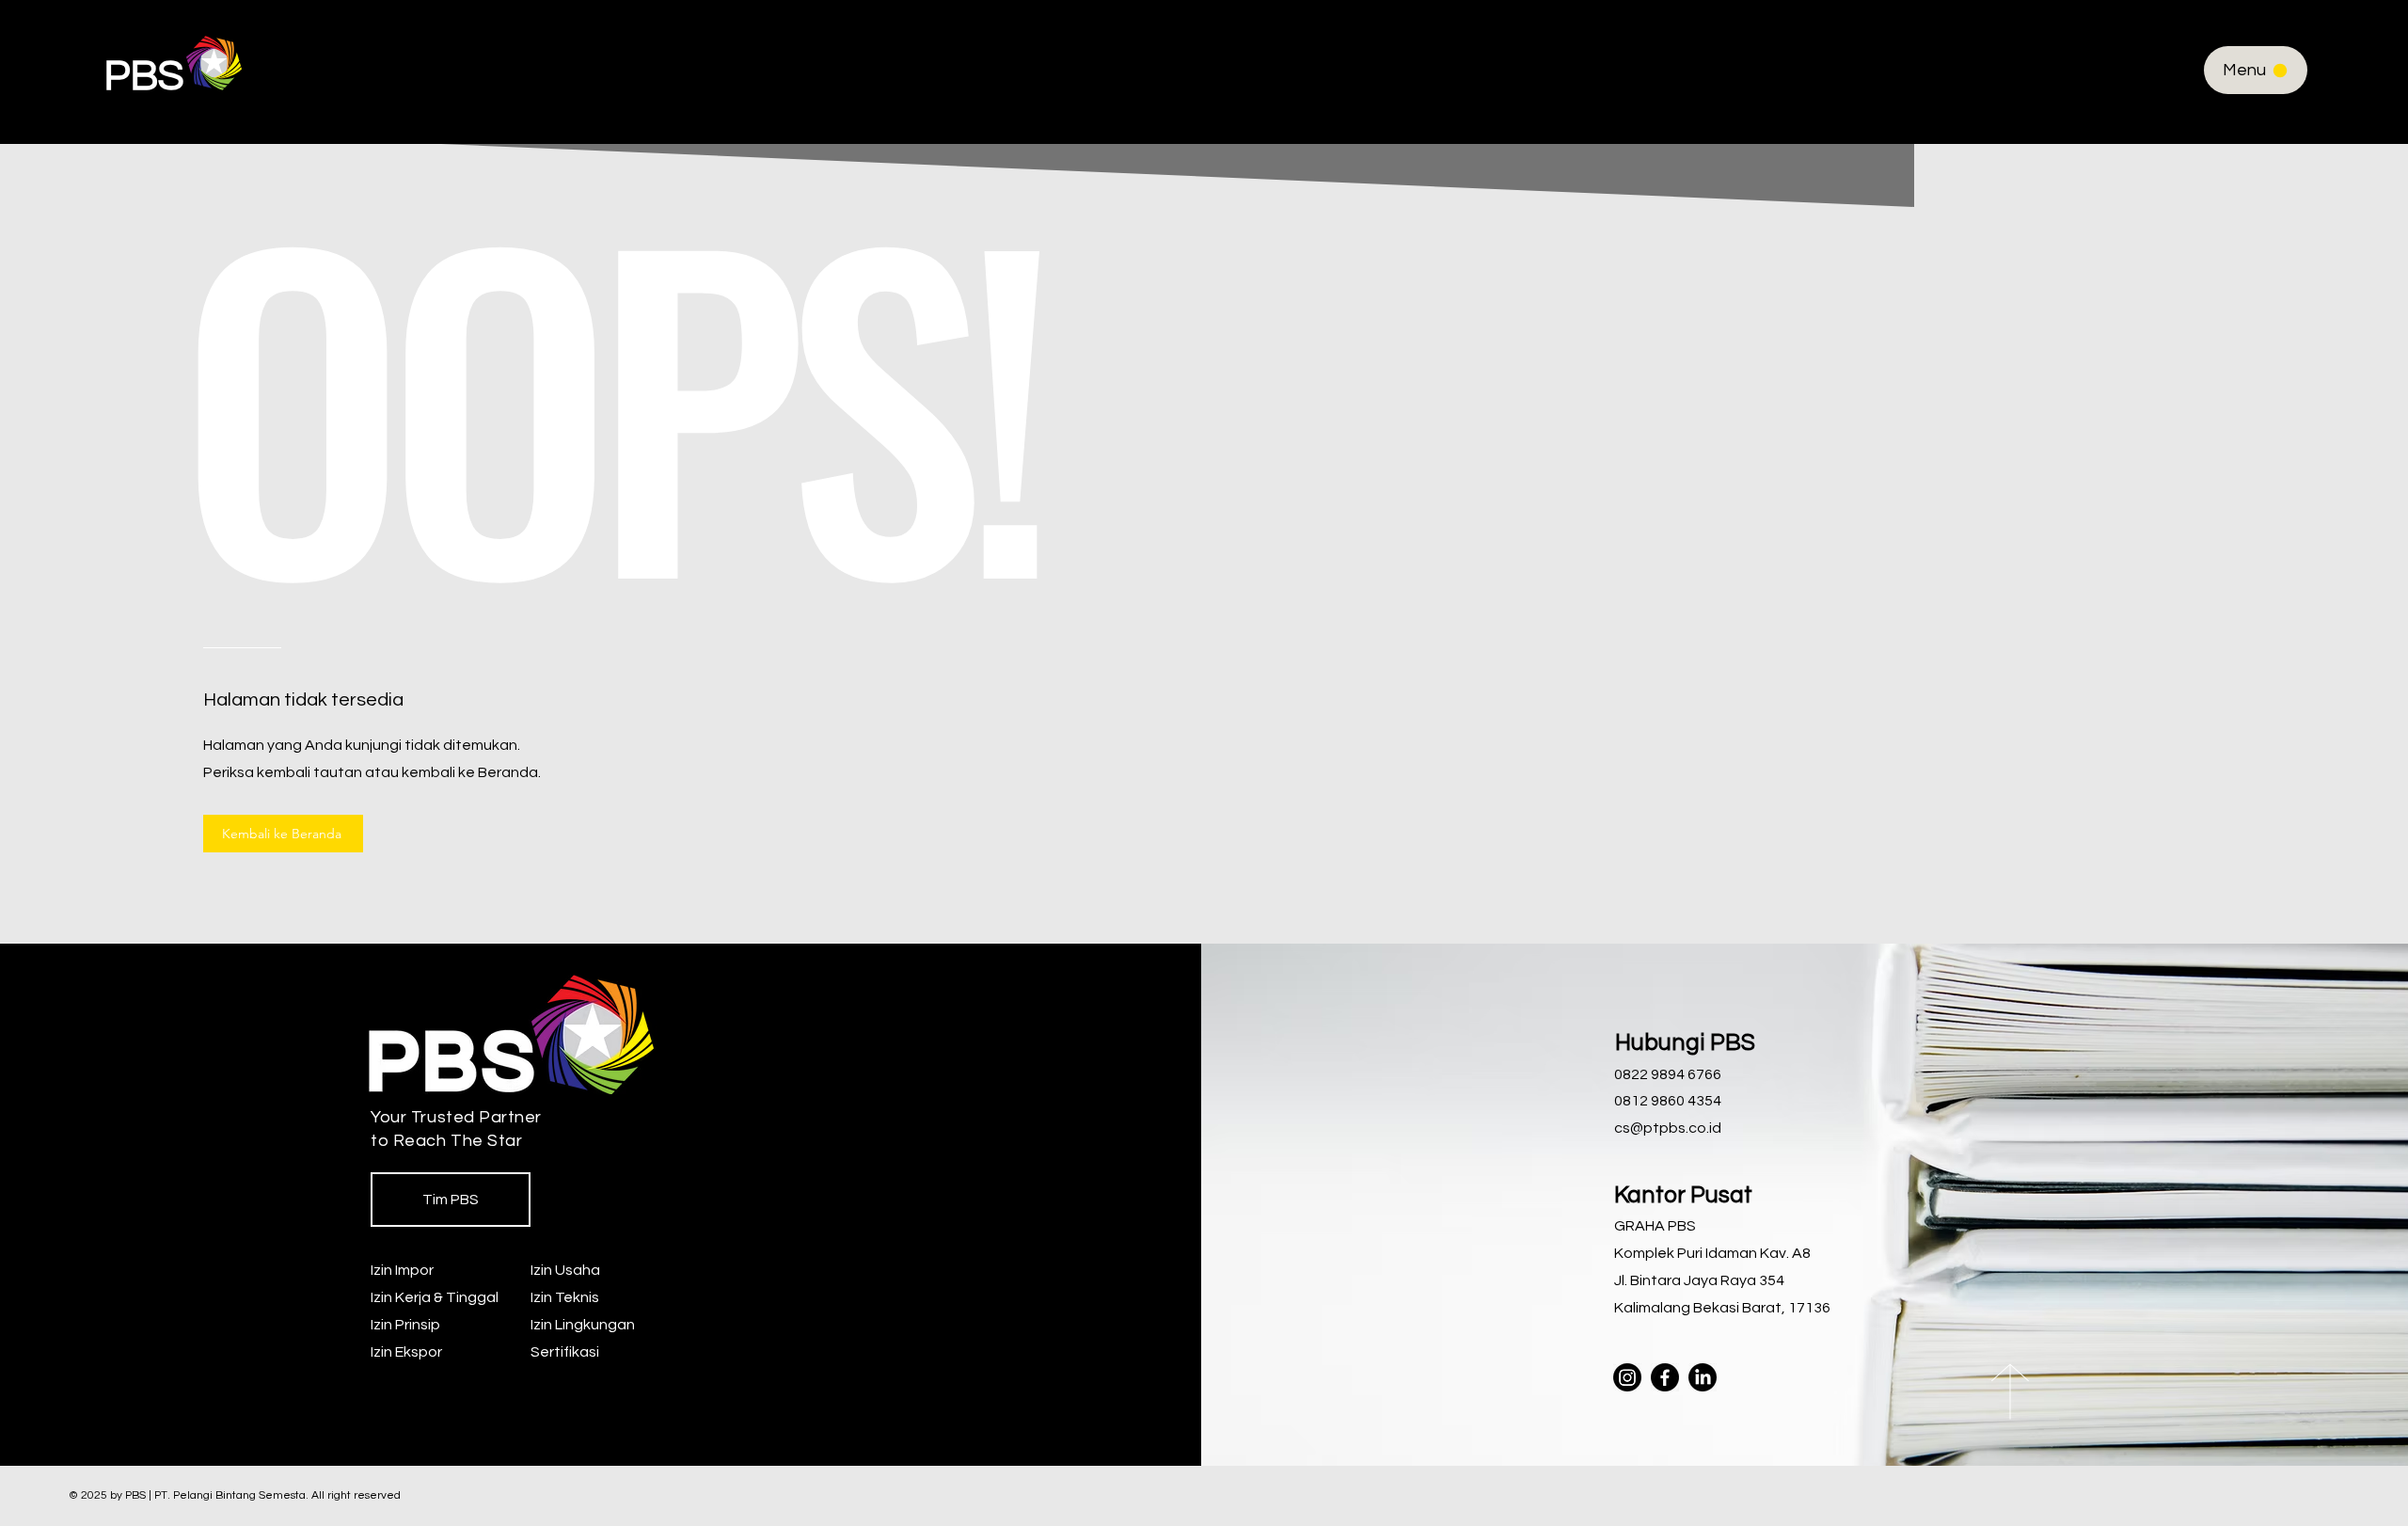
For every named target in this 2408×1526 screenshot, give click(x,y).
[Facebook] (1665, 1377)
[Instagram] (1627, 1377)
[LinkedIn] (1703, 1377)
